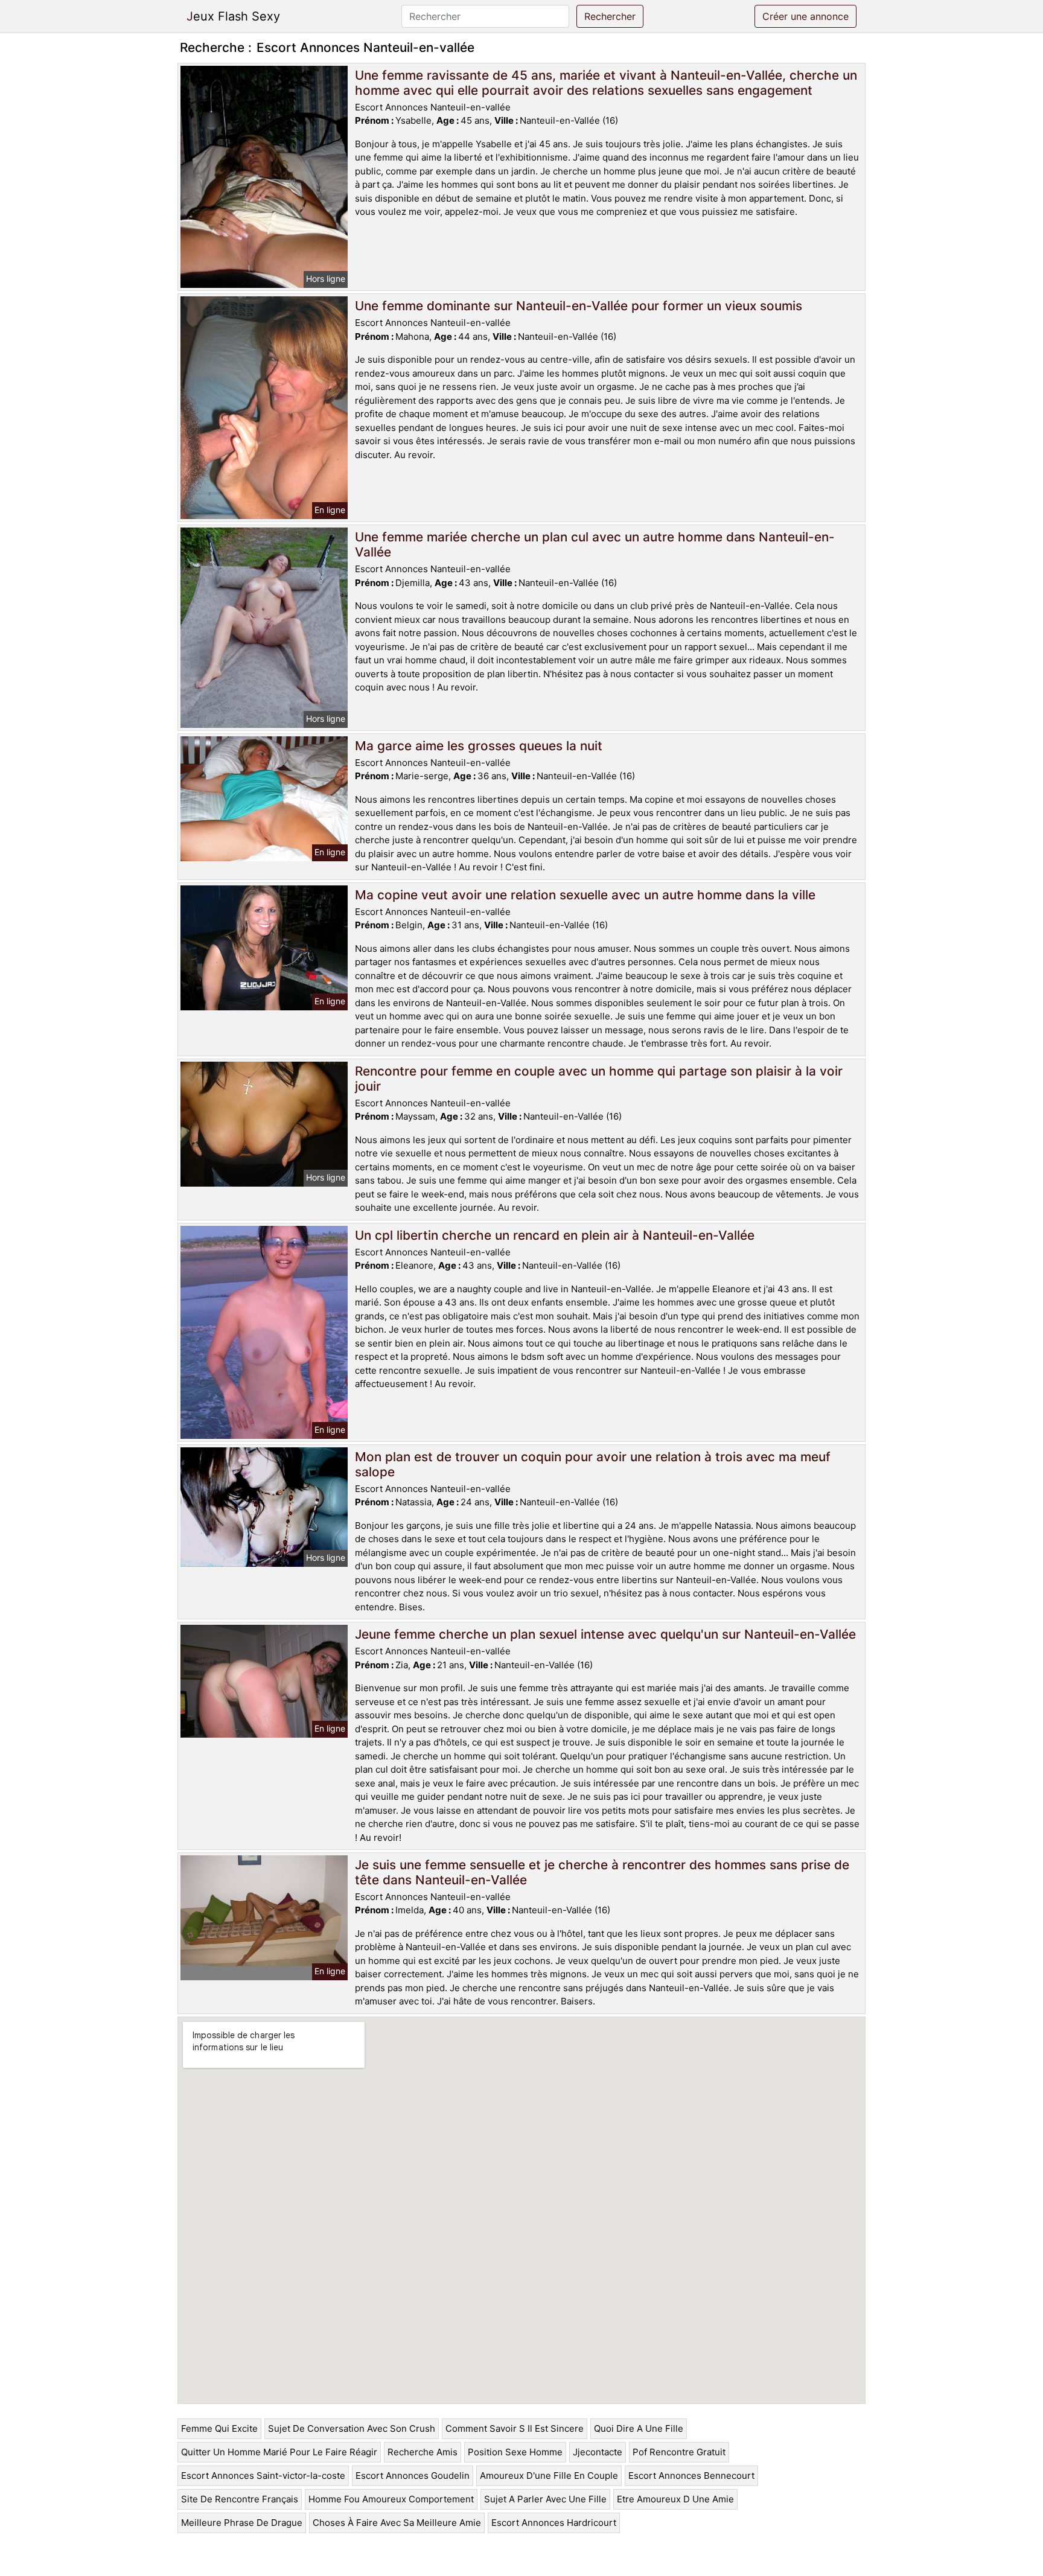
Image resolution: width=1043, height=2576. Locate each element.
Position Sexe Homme (515, 2452)
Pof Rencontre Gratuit (679, 2452)
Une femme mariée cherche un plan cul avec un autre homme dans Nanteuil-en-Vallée (595, 544)
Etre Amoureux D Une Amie (675, 2499)
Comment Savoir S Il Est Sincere (515, 2428)
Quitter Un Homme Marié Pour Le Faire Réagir (279, 2452)
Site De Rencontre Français (240, 2499)
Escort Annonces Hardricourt (554, 2523)
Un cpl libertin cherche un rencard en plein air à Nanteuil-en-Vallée (555, 1235)
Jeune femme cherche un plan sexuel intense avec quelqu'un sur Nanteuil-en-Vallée (605, 1634)
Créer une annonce (805, 16)
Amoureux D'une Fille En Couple (549, 2476)
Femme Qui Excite (219, 2428)
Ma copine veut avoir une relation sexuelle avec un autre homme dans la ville (585, 895)
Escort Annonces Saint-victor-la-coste (263, 2476)
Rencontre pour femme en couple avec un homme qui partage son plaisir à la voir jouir (599, 1079)
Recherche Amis (423, 2452)
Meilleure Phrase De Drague (242, 2523)
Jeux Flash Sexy (233, 16)
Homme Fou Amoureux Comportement (391, 2499)
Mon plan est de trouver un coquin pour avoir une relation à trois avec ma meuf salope (593, 1464)
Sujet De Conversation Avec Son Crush (352, 2428)
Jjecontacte (598, 2452)
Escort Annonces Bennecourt (691, 2476)
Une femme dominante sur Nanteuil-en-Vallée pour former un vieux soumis (579, 306)
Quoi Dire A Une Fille (639, 2428)
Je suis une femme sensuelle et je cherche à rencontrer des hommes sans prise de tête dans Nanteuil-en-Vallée (602, 1872)
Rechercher (610, 16)
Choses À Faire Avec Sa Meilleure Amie (397, 2523)
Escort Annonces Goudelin (413, 2476)
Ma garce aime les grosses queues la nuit (479, 746)
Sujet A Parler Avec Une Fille (545, 2499)
